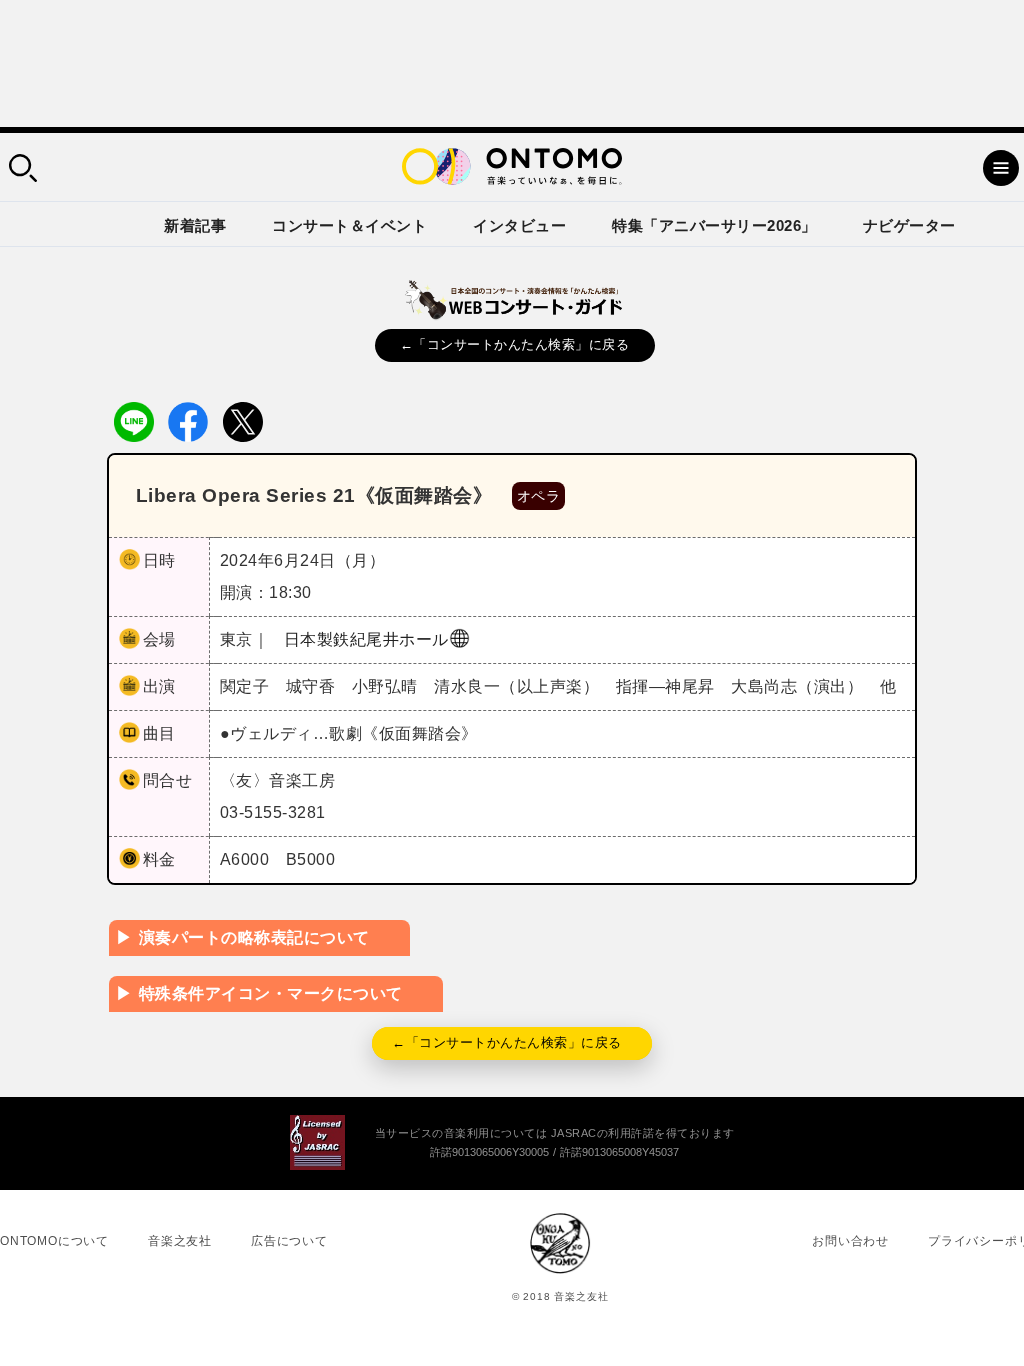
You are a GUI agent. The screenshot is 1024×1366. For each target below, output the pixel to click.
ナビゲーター (909, 225)
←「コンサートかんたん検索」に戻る (515, 344)
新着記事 (195, 225)
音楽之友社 (180, 1241)
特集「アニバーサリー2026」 (714, 225)
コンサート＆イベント (349, 225)
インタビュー (519, 225)
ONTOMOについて (54, 1241)
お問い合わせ (850, 1241)
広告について (289, 1241)
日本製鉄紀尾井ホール (366, 639)
